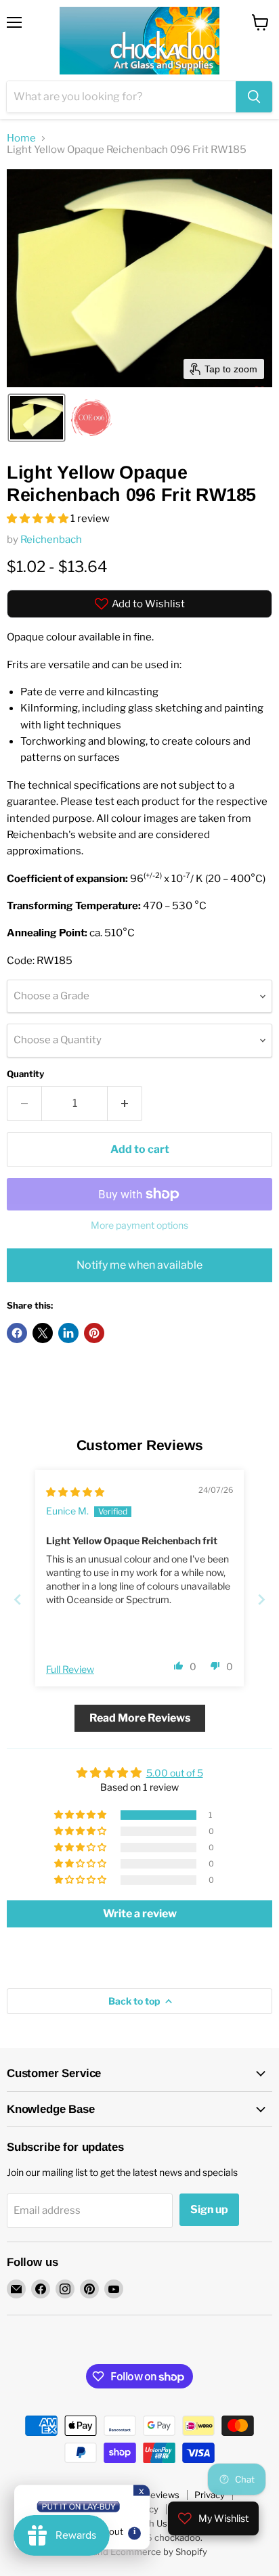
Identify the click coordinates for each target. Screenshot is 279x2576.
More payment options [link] (139, 1225)
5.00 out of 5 (175, 1773)
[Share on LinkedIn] (68, 1333)
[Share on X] (43, 1333)
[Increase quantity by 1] (125, 1104)
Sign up (209, 2209)
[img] (75, 1492)
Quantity (25, 1074)
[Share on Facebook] (17, 1333)
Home (21, 138)
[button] (37, 418)
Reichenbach (51, 540)
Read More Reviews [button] (140, 1718)
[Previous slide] (18, 1599)
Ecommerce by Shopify (159, 2552)
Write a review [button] (140, 1914)
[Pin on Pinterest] (94, 1333)
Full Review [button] (70, 1669)
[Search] (254, 97)
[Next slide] (261, 1599)
